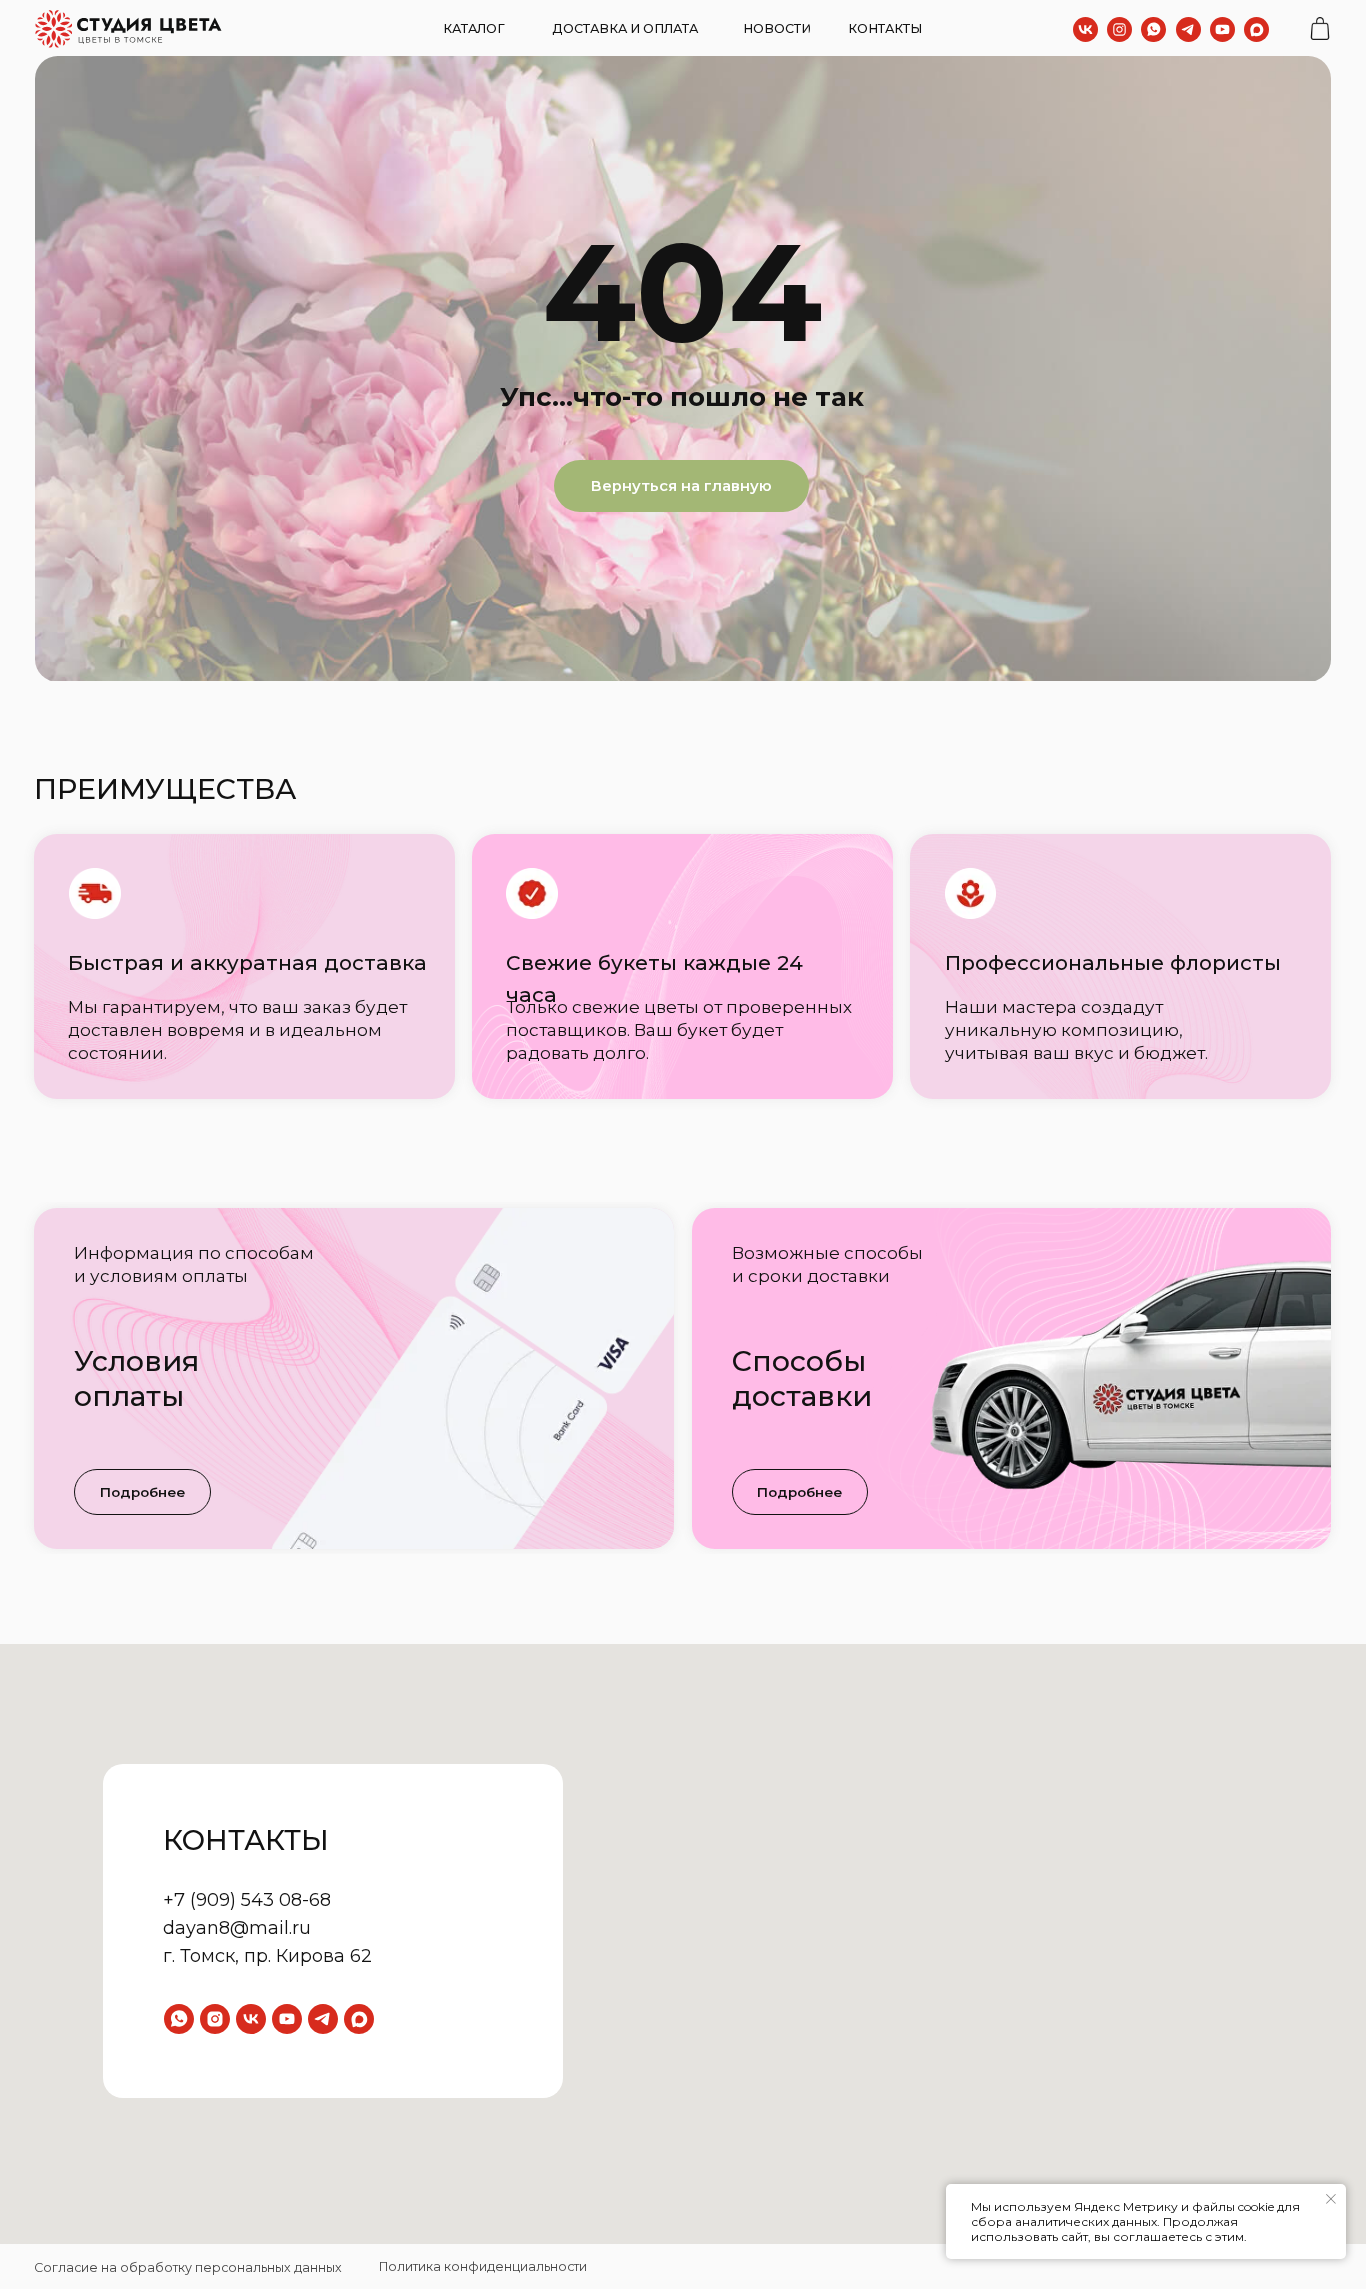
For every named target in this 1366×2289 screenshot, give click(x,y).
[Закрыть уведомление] (1331, 2199)
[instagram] (215, 2019)
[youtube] (287, 2019)
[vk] (251, 2019)
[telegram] (323, 2019)
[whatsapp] (179, 2019)
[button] (142, 1492)
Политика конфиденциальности (483, 2266)
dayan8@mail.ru (237, 1928)
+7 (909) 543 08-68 (247, 1900)
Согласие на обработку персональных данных (188, 2267)
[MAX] (359, 2019)
